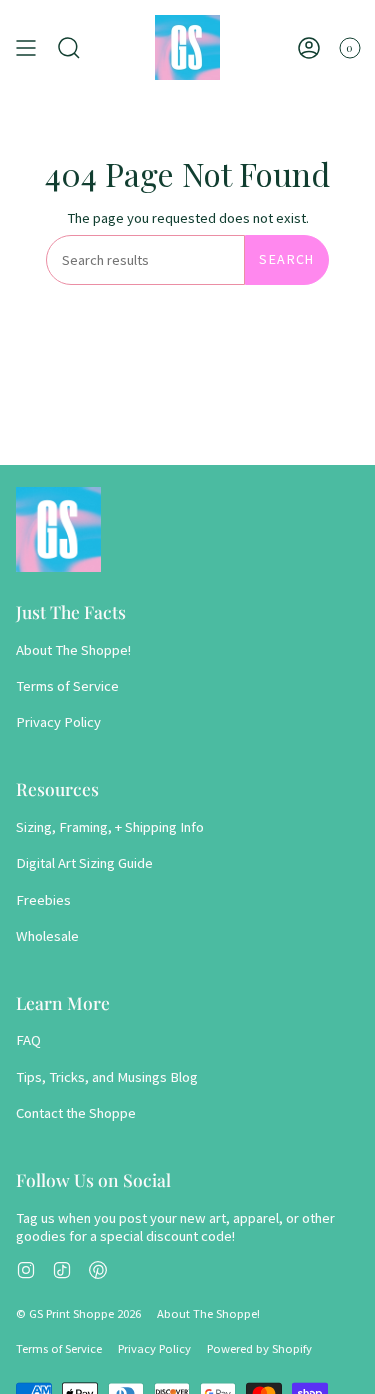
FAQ (28, 1040)
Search (286, 259)
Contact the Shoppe (76, 1113)
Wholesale (47, 936)
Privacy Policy (58, 722)
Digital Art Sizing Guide (84, 863)
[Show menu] (26, 47)
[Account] (309, 47)
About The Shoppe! (73, 650)
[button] (69, 47)
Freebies (43, 900)
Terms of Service (67, 686)
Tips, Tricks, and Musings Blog (107, 1077)
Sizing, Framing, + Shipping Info (110, 827)
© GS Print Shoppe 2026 (78, 1313)
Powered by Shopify (259, 1348)
